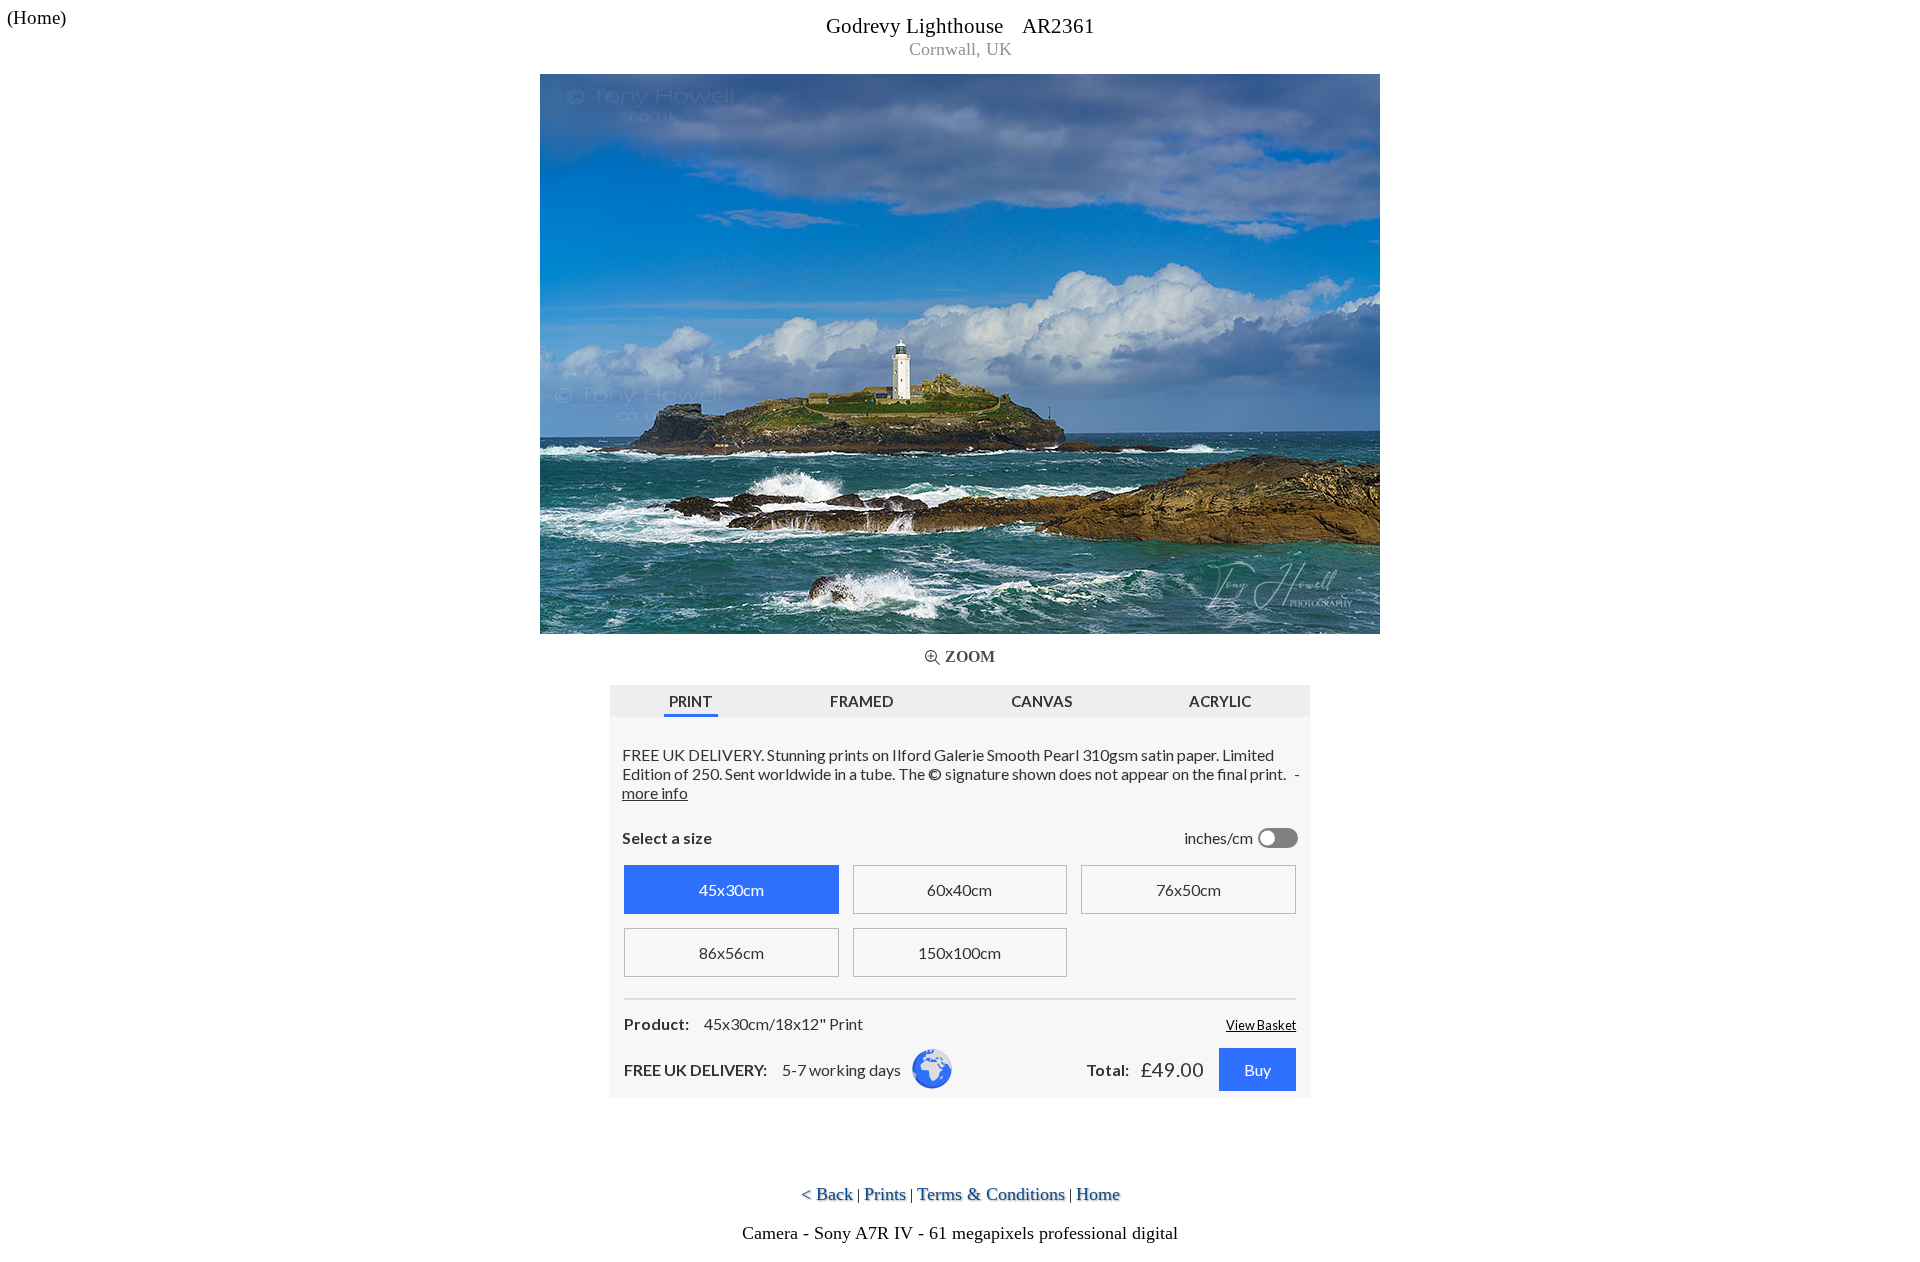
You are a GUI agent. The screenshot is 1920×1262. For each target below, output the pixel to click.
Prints (885, 1194)
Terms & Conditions (991, 1194)
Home (1098, 1194)
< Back (827, 1194)
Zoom (970, 656)
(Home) (36, 17)
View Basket (1261, 1025)
